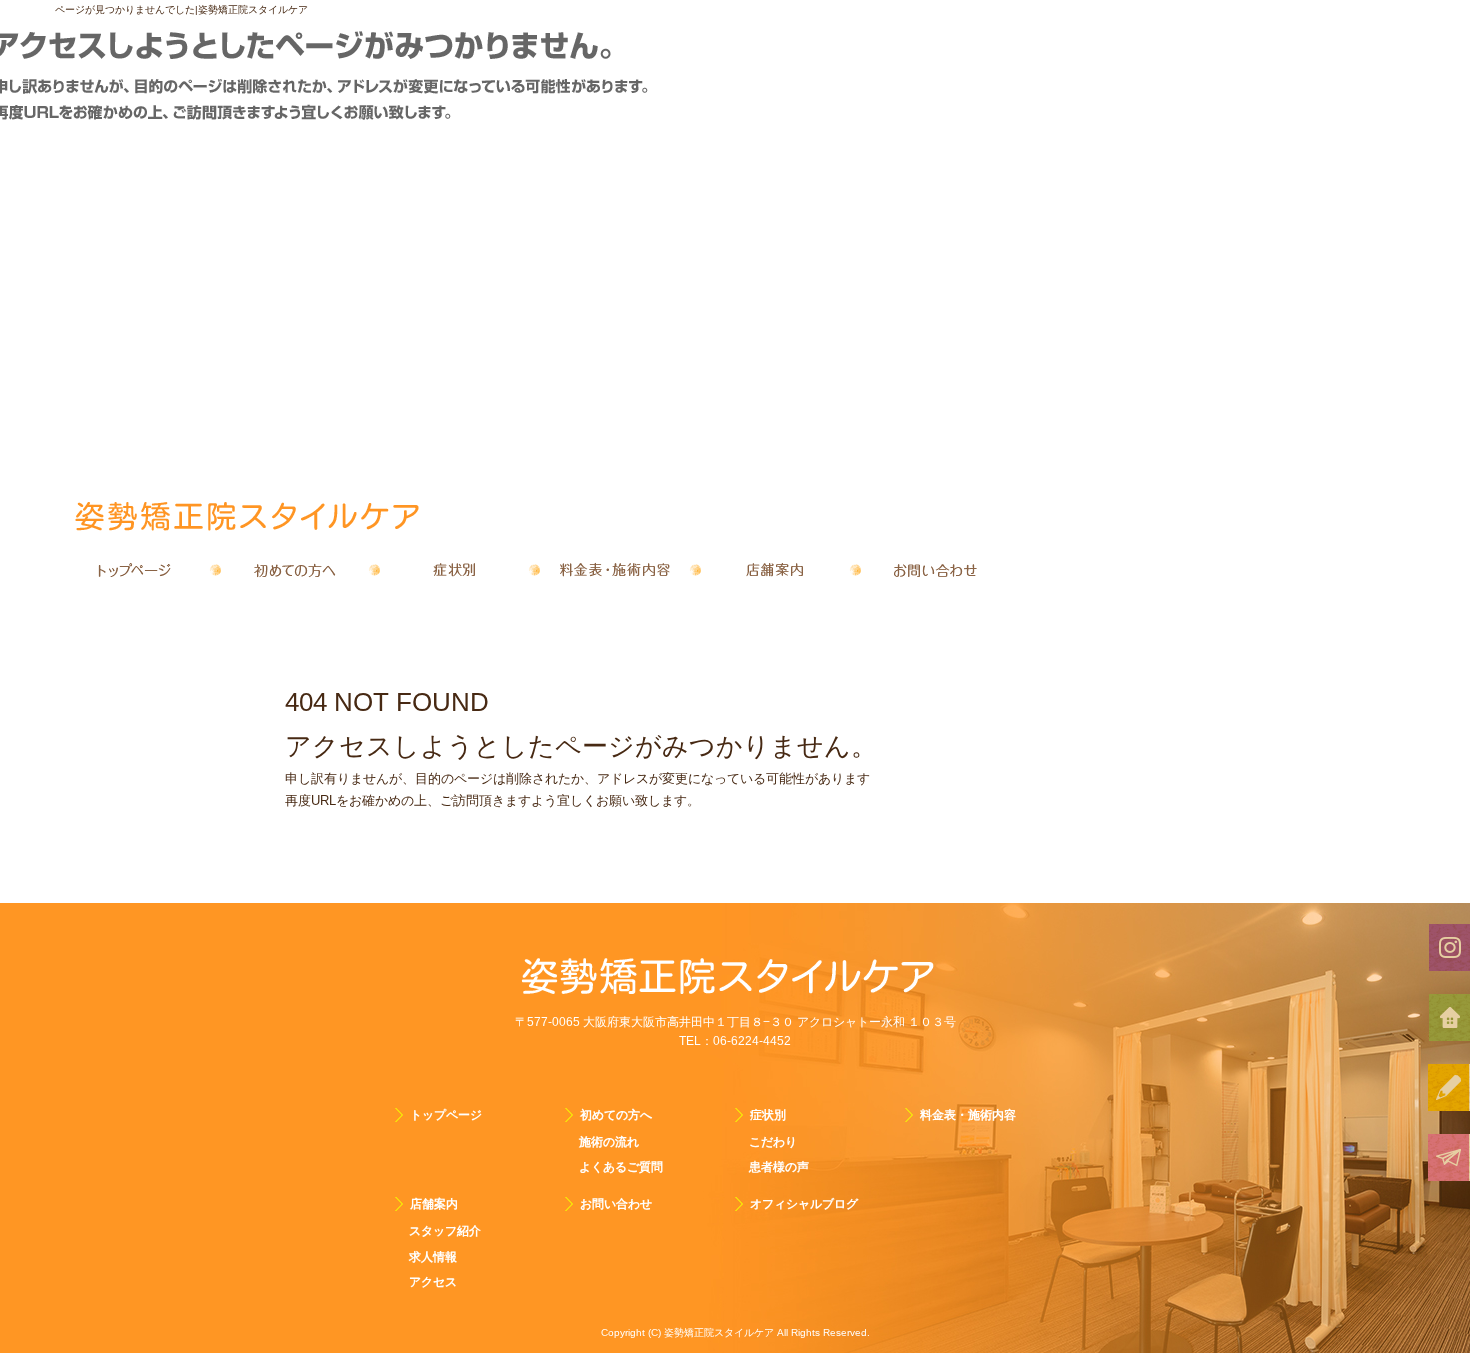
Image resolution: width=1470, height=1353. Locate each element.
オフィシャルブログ (804, 1204)
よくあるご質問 (621, 1167)
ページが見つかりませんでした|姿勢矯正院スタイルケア (181, 9)
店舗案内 (775, 570)
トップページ (135, 570)
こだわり (773, 1142)
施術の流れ (609, 1142)
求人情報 (433, 1257)
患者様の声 (779, 1167)
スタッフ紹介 (445, 1231)
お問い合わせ (935, 570)
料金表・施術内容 (615, 570)
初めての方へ (295, 570)
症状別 (455, 570)
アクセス (433, 1282)
